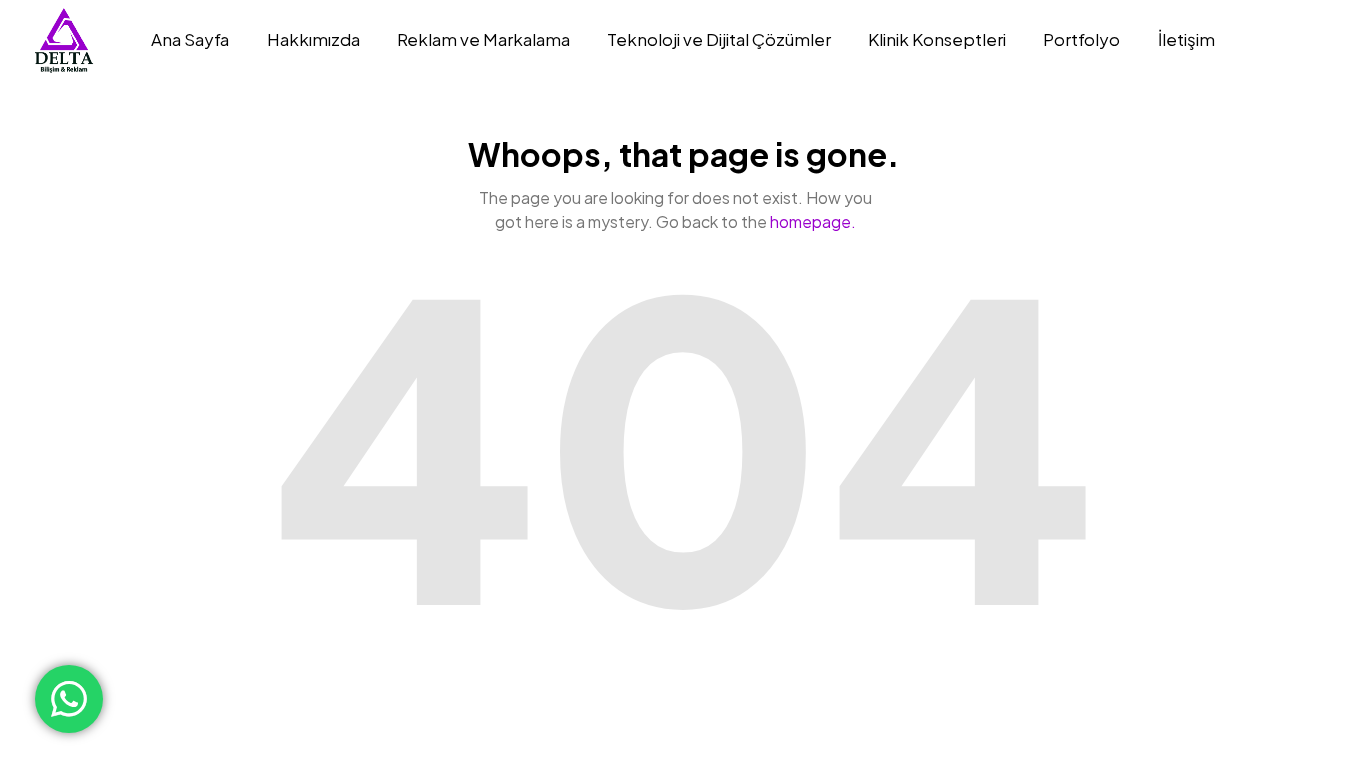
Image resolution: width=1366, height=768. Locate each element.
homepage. (813, 221)
